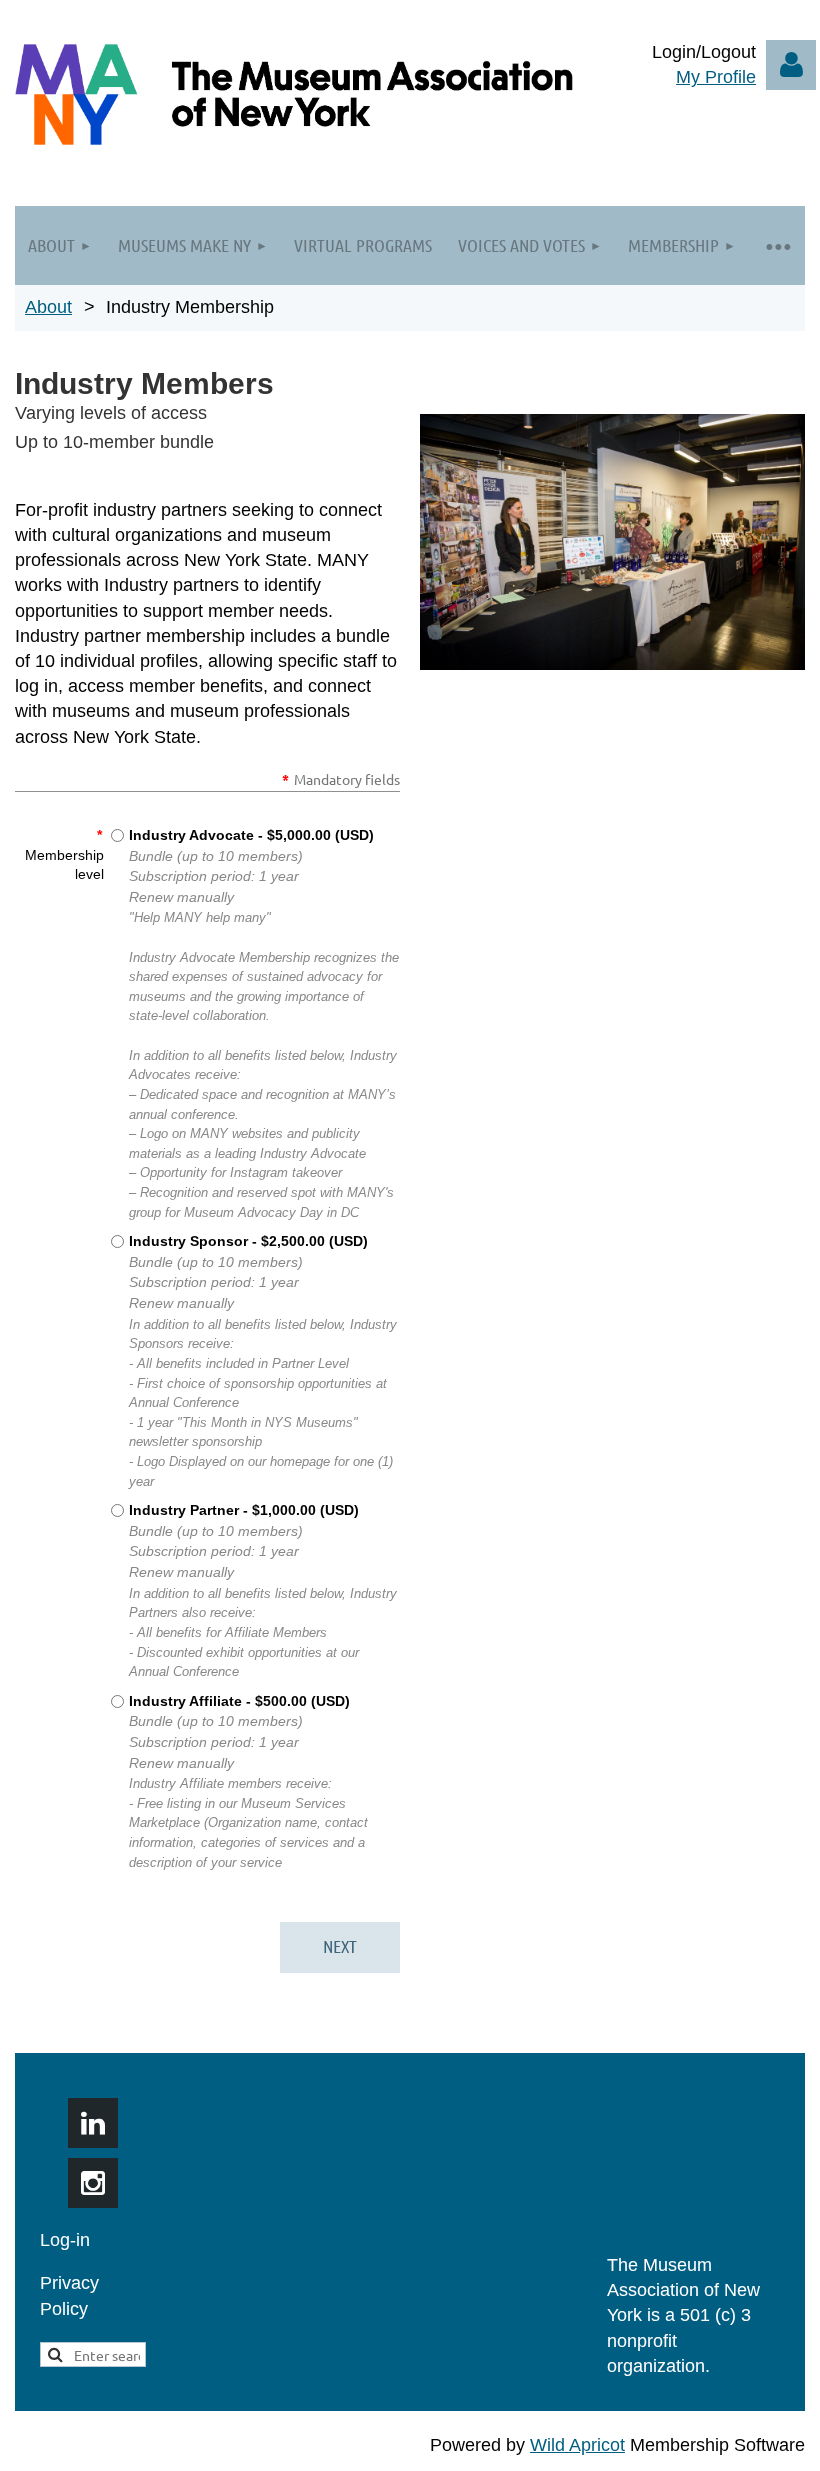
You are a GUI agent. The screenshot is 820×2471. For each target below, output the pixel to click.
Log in (791, 65)
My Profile (716, 77)
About (48, 307)
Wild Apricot (577, 2445)
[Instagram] (93, 2183)
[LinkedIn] (93, 2123)
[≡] (777, 245)
